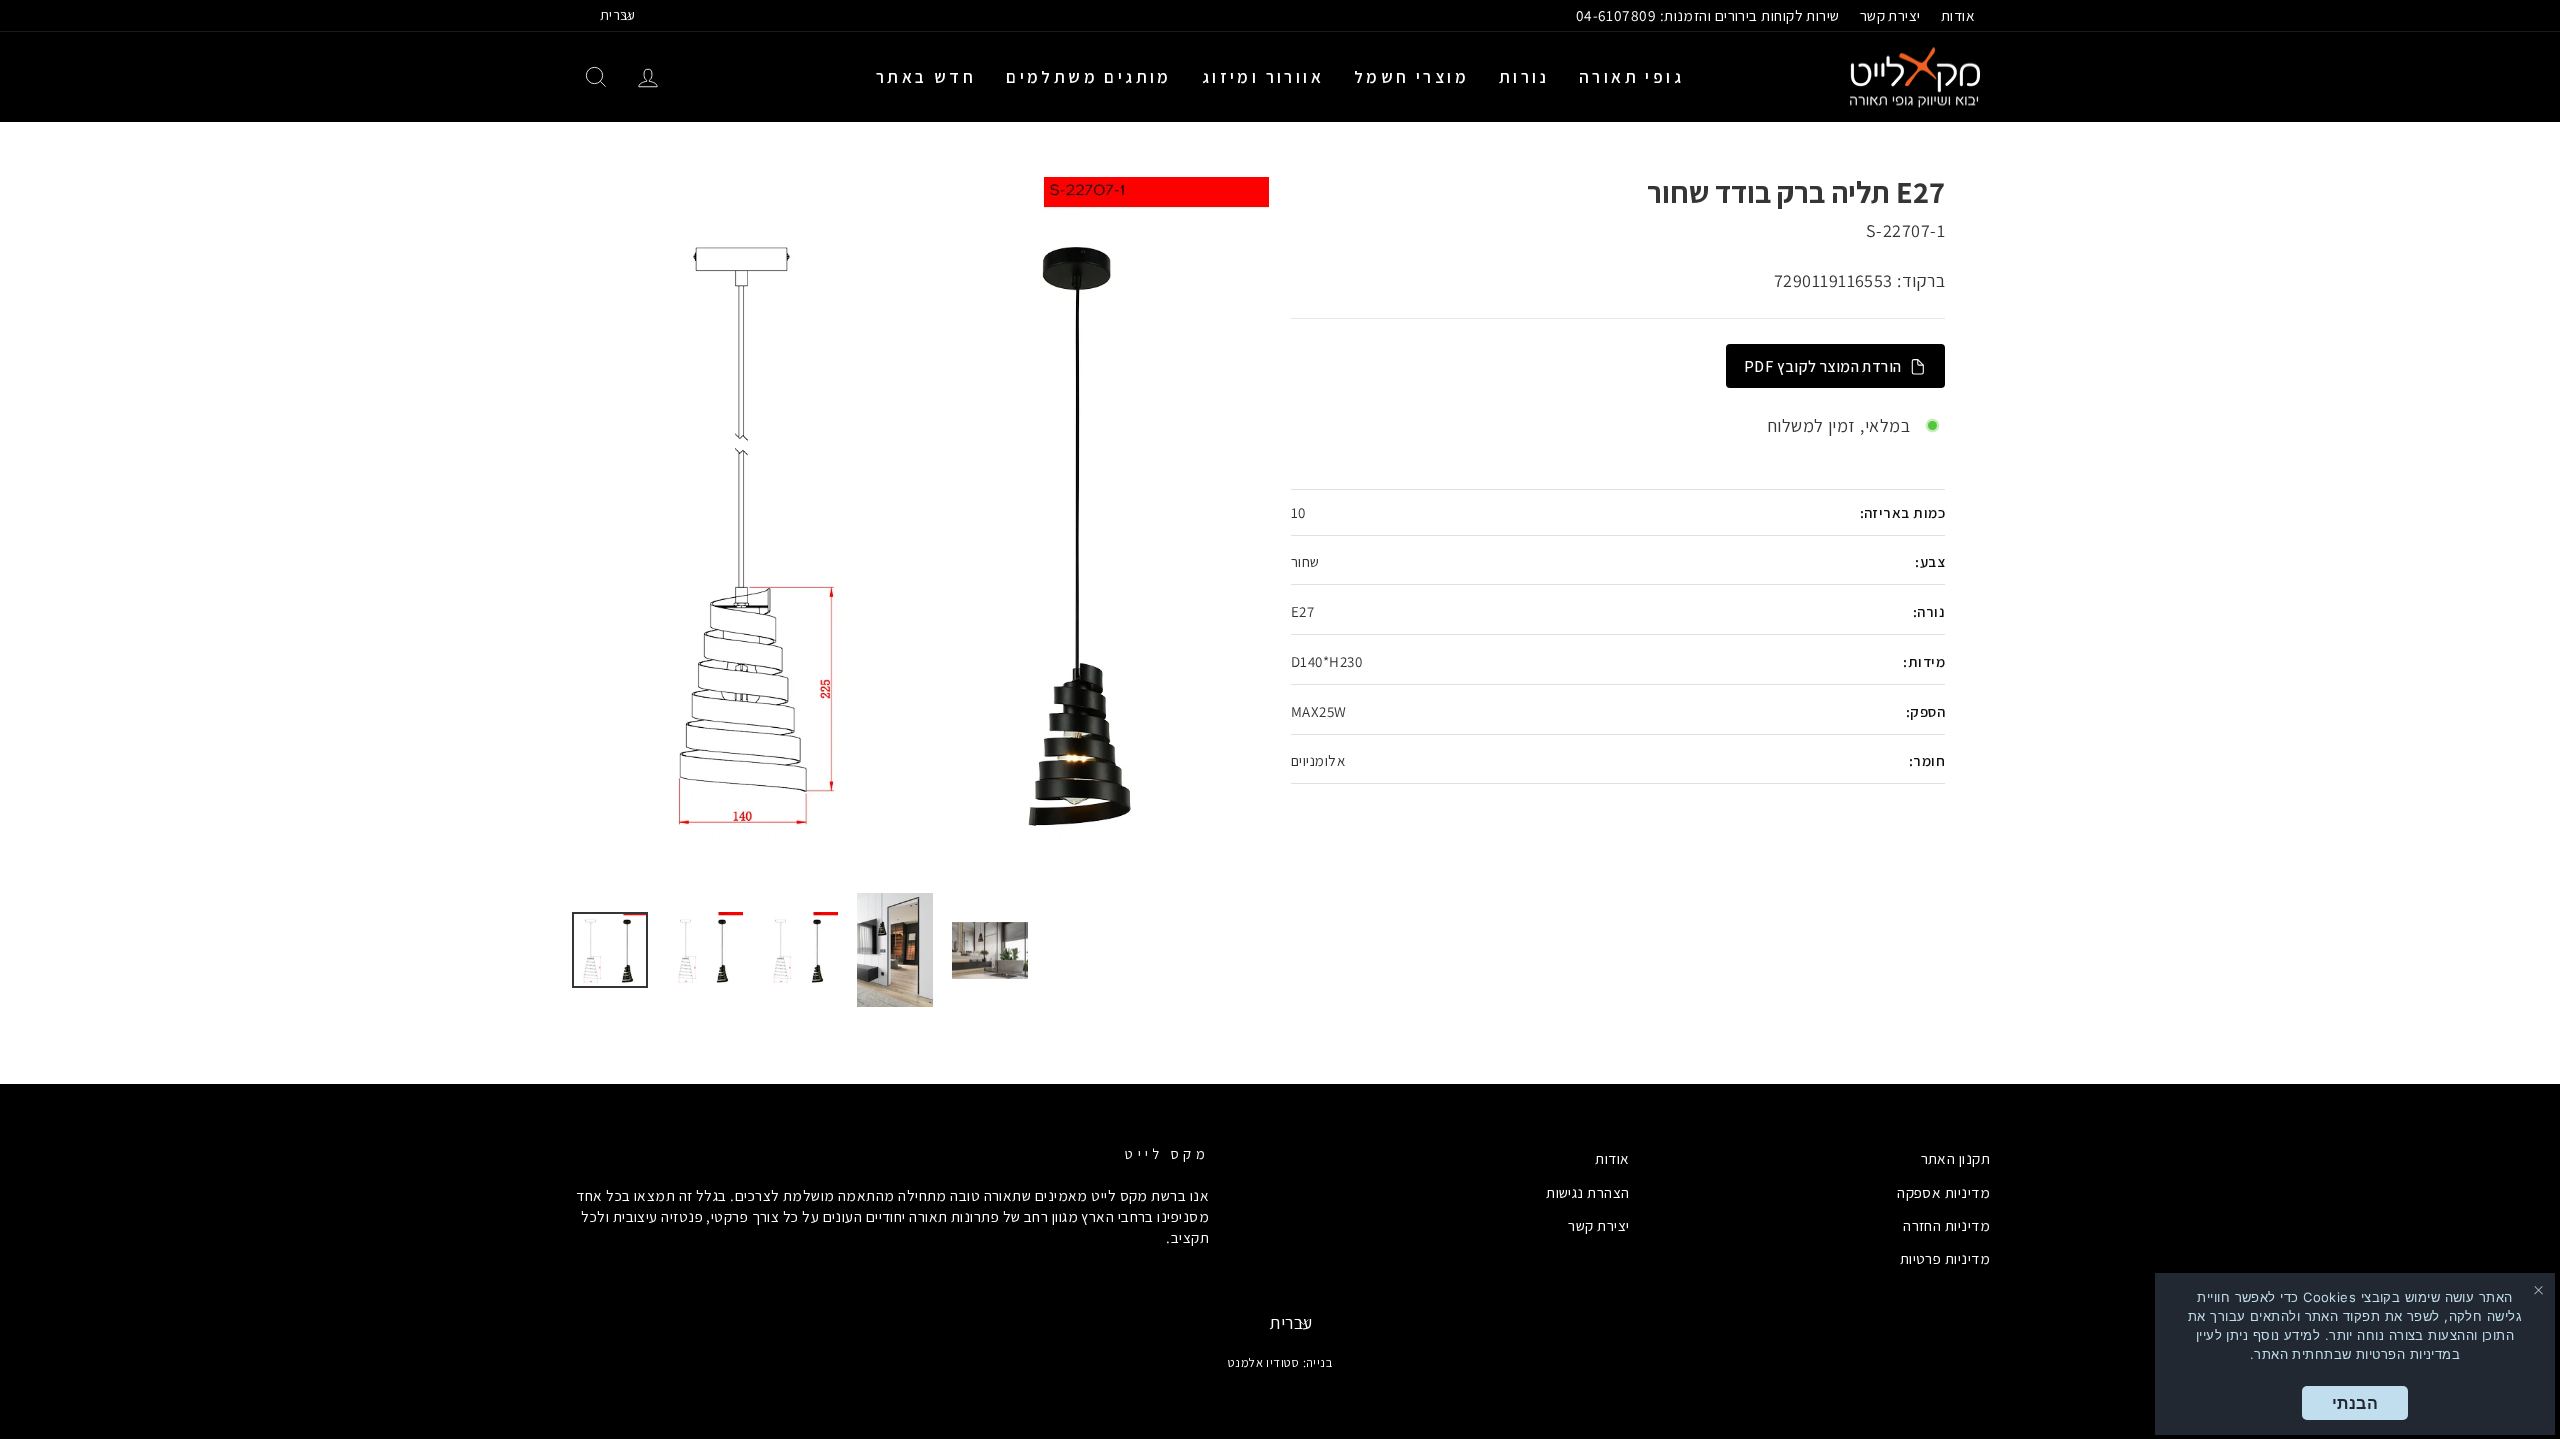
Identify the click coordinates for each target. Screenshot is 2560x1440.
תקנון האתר (1956, 1158)
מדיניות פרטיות (1945, 1258)
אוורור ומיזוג (1263, 77)
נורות (1524, 77)
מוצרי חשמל (1411, 77)
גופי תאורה (1631, 77)
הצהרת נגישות (1587, 1192)
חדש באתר (926, 77)
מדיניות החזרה (1946, 1225)
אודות (1958, 15)
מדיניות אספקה (1943, 1192)
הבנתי (2355, 1403)
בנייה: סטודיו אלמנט (1280, 1362)
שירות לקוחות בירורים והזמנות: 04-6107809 (1708, 15)
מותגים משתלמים (1089, 77)
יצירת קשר (1890, 15)
